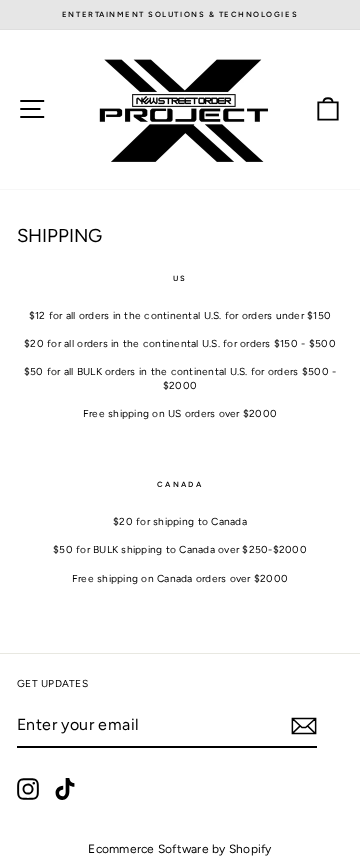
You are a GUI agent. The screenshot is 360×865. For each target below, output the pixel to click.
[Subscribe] (304, 726)
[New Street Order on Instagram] (28, 789)
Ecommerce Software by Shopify (179, 849)
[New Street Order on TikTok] (65, 789)
